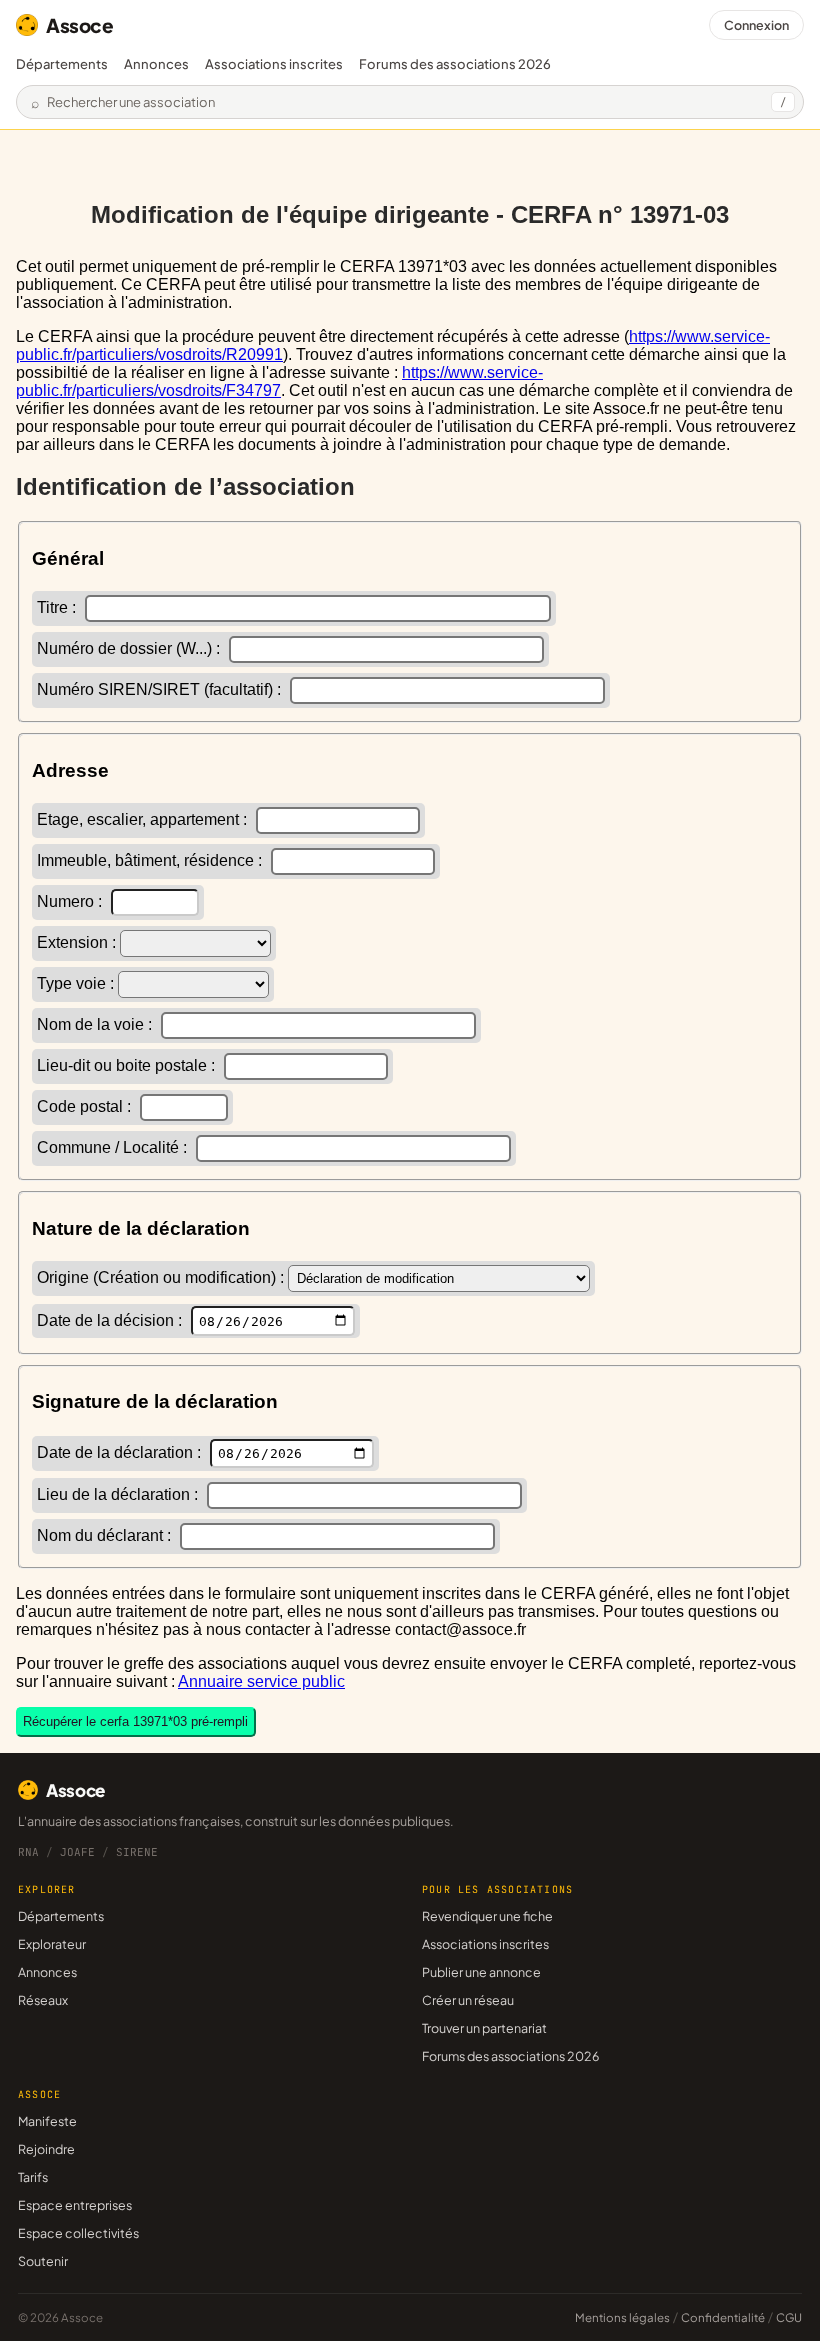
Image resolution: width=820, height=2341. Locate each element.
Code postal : (86, 1106)
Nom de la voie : (96, 1024)
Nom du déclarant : (106, 1535)
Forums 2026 (455, 64)
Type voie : (77, 983)
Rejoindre (46, 2149)
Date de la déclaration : (121, 1452)
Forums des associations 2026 (510, 2056)
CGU (789, 2317)
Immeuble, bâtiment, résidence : (151, 860)
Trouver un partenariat (484, 2028)
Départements (62, 64)
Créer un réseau (468, 2000)
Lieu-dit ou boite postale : (128, 1065)
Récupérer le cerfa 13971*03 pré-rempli (135, 1721)
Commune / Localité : (114, 1147)
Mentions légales (622, 2317)
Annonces (156, 64)
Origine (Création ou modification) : (162, 1277)
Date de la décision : (111, 1320)
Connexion (756, 25)
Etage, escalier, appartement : (144, 819)
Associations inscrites (274, 64)
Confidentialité (723, 2317)
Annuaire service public (261, 1681)
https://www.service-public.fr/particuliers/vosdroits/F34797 (279, 381)
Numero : (71, 901)
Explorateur (52, 1944)
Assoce (80, 25)
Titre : (58, 607)
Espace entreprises (75, 2205)
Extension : (78, 942)
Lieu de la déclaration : (119, 1494)
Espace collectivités (78, 2233)
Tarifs (33, 2177)
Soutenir (43, 2261)
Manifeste (47, 2121)
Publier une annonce (481, 1972)
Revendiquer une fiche (487, 1916)
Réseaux (43, 2000)
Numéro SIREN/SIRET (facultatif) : (161, 689)
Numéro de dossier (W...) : (130, 648)
